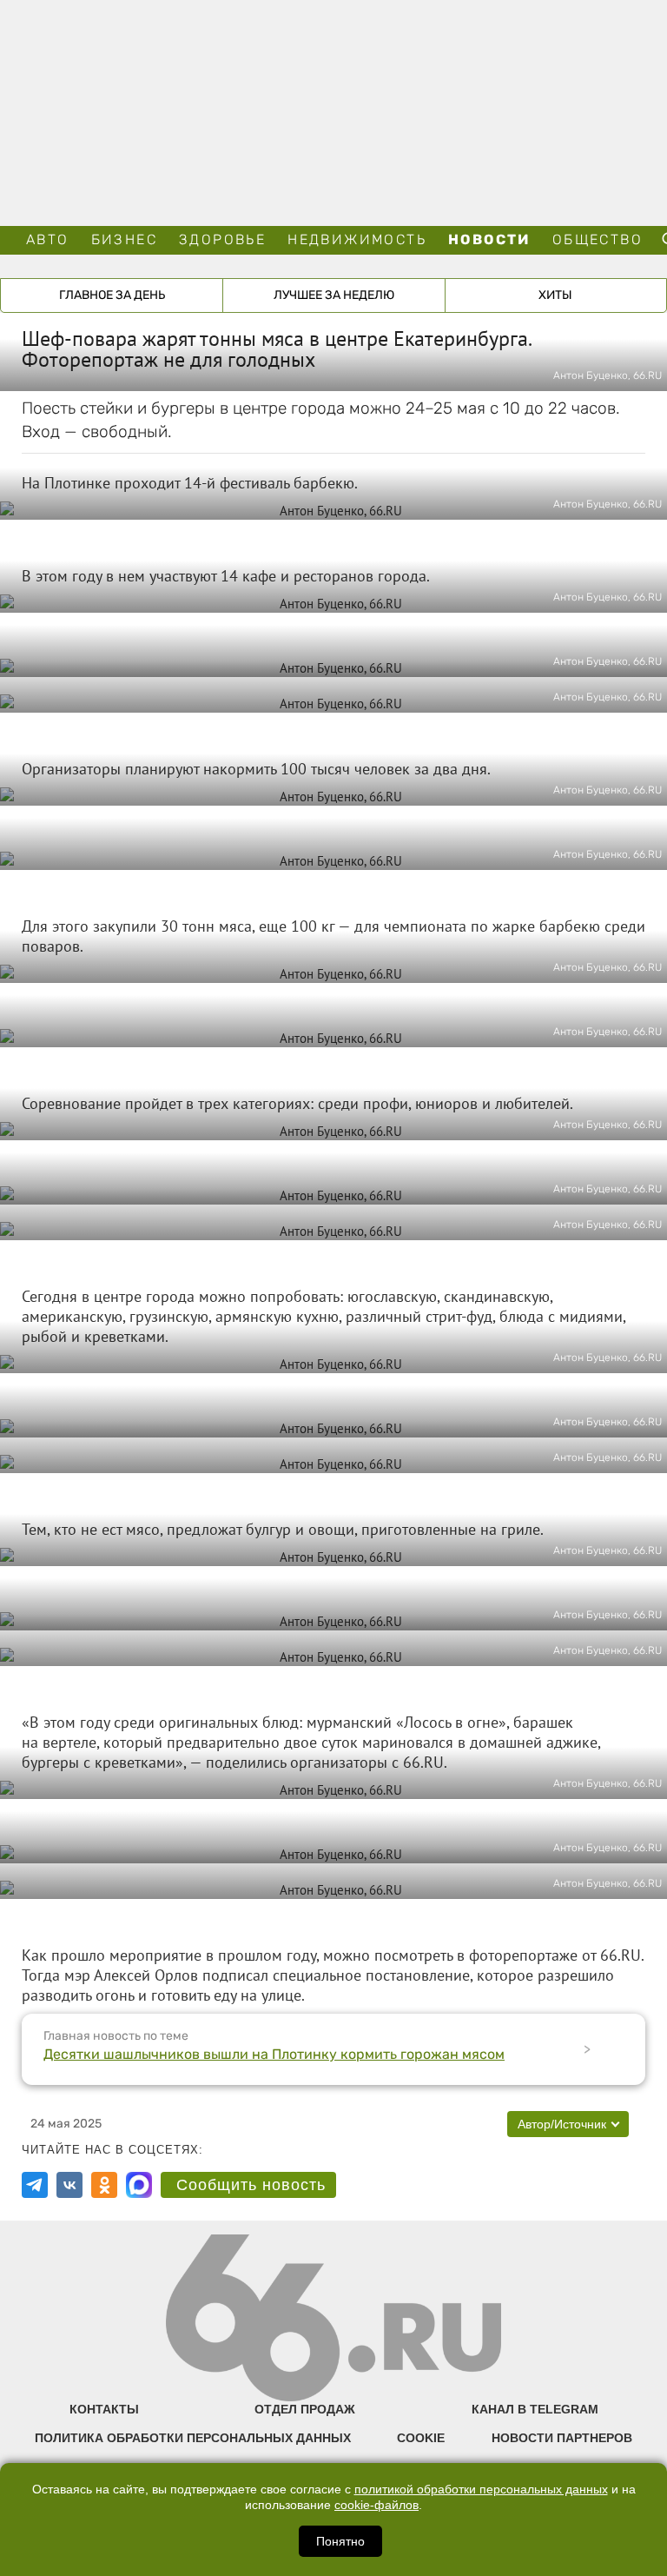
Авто (48, 239)
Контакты (104, 2409)
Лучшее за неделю (334, 295)
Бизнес (124, 239)
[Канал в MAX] (139, 2185)
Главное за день (112, 295)
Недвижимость (357, 239)
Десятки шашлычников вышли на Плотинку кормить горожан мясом (274, 2054)
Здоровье (222, 239)
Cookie (421, 2438)
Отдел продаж (305, 2409)
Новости (489, 239)
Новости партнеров (562, 2438)
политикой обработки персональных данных (481, 2490)
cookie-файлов (376, 2505)
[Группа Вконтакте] (69, 2185)
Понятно (340, 2541)
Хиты (555, 295)
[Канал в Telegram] (35, 2185)
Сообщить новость (251, 2185)
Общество (598, 239)
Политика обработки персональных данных (193, 2438)
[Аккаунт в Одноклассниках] (104, 2185)
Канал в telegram (535, 2409)
